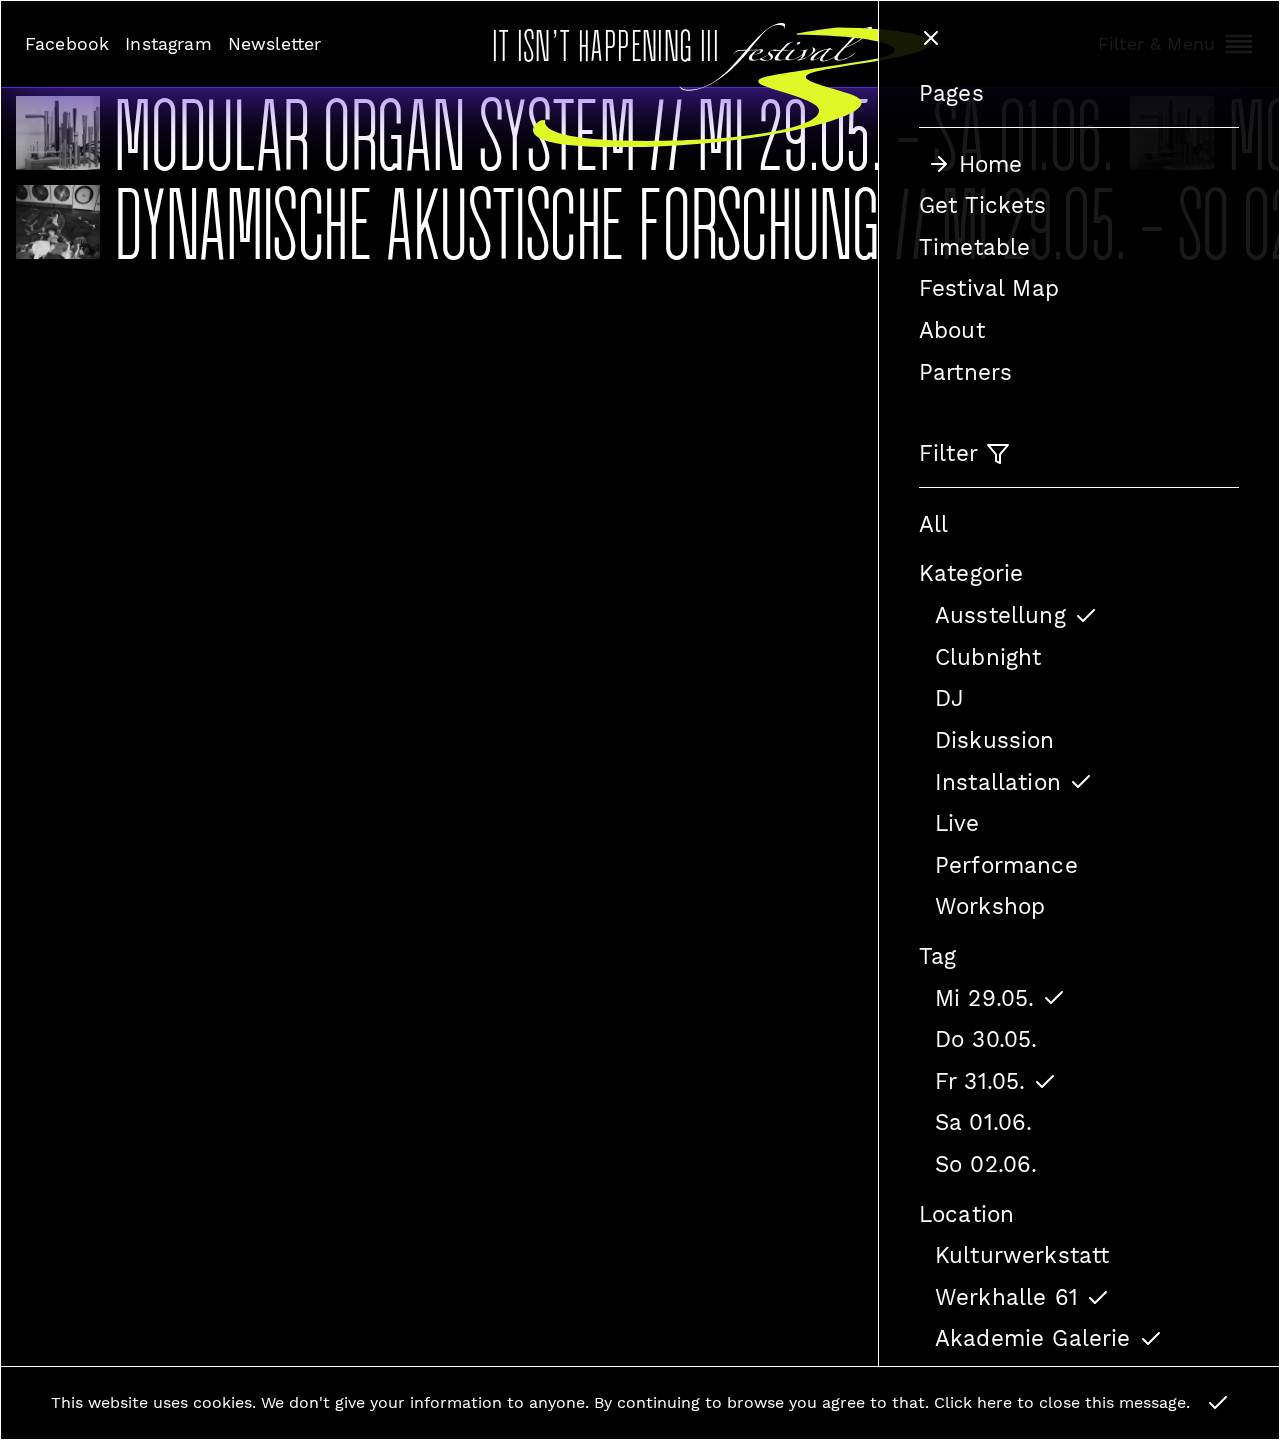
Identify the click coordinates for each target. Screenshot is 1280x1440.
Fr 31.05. (980, 1081)
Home (991, 164)
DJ (949, 698)
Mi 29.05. (984, 998)
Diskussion (995, 740)
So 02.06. (986, 1164)
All (933, 524)
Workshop (990, 906)
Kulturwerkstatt (1022, 1255)
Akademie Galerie (1033, 1338)
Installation (998, 782)
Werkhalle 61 (1006, 1297)
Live (957, 823)
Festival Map (989, 288)
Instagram (168, 44)
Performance (1006, 865)
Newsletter (275, 44)
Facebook (67, 44)
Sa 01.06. (983, 1122)
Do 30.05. (986, 1039)
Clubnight (988, 657)
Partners (965, 372)
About (952, 330)
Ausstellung (1000, 615)
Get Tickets (982, 205)
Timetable (974, 247)
